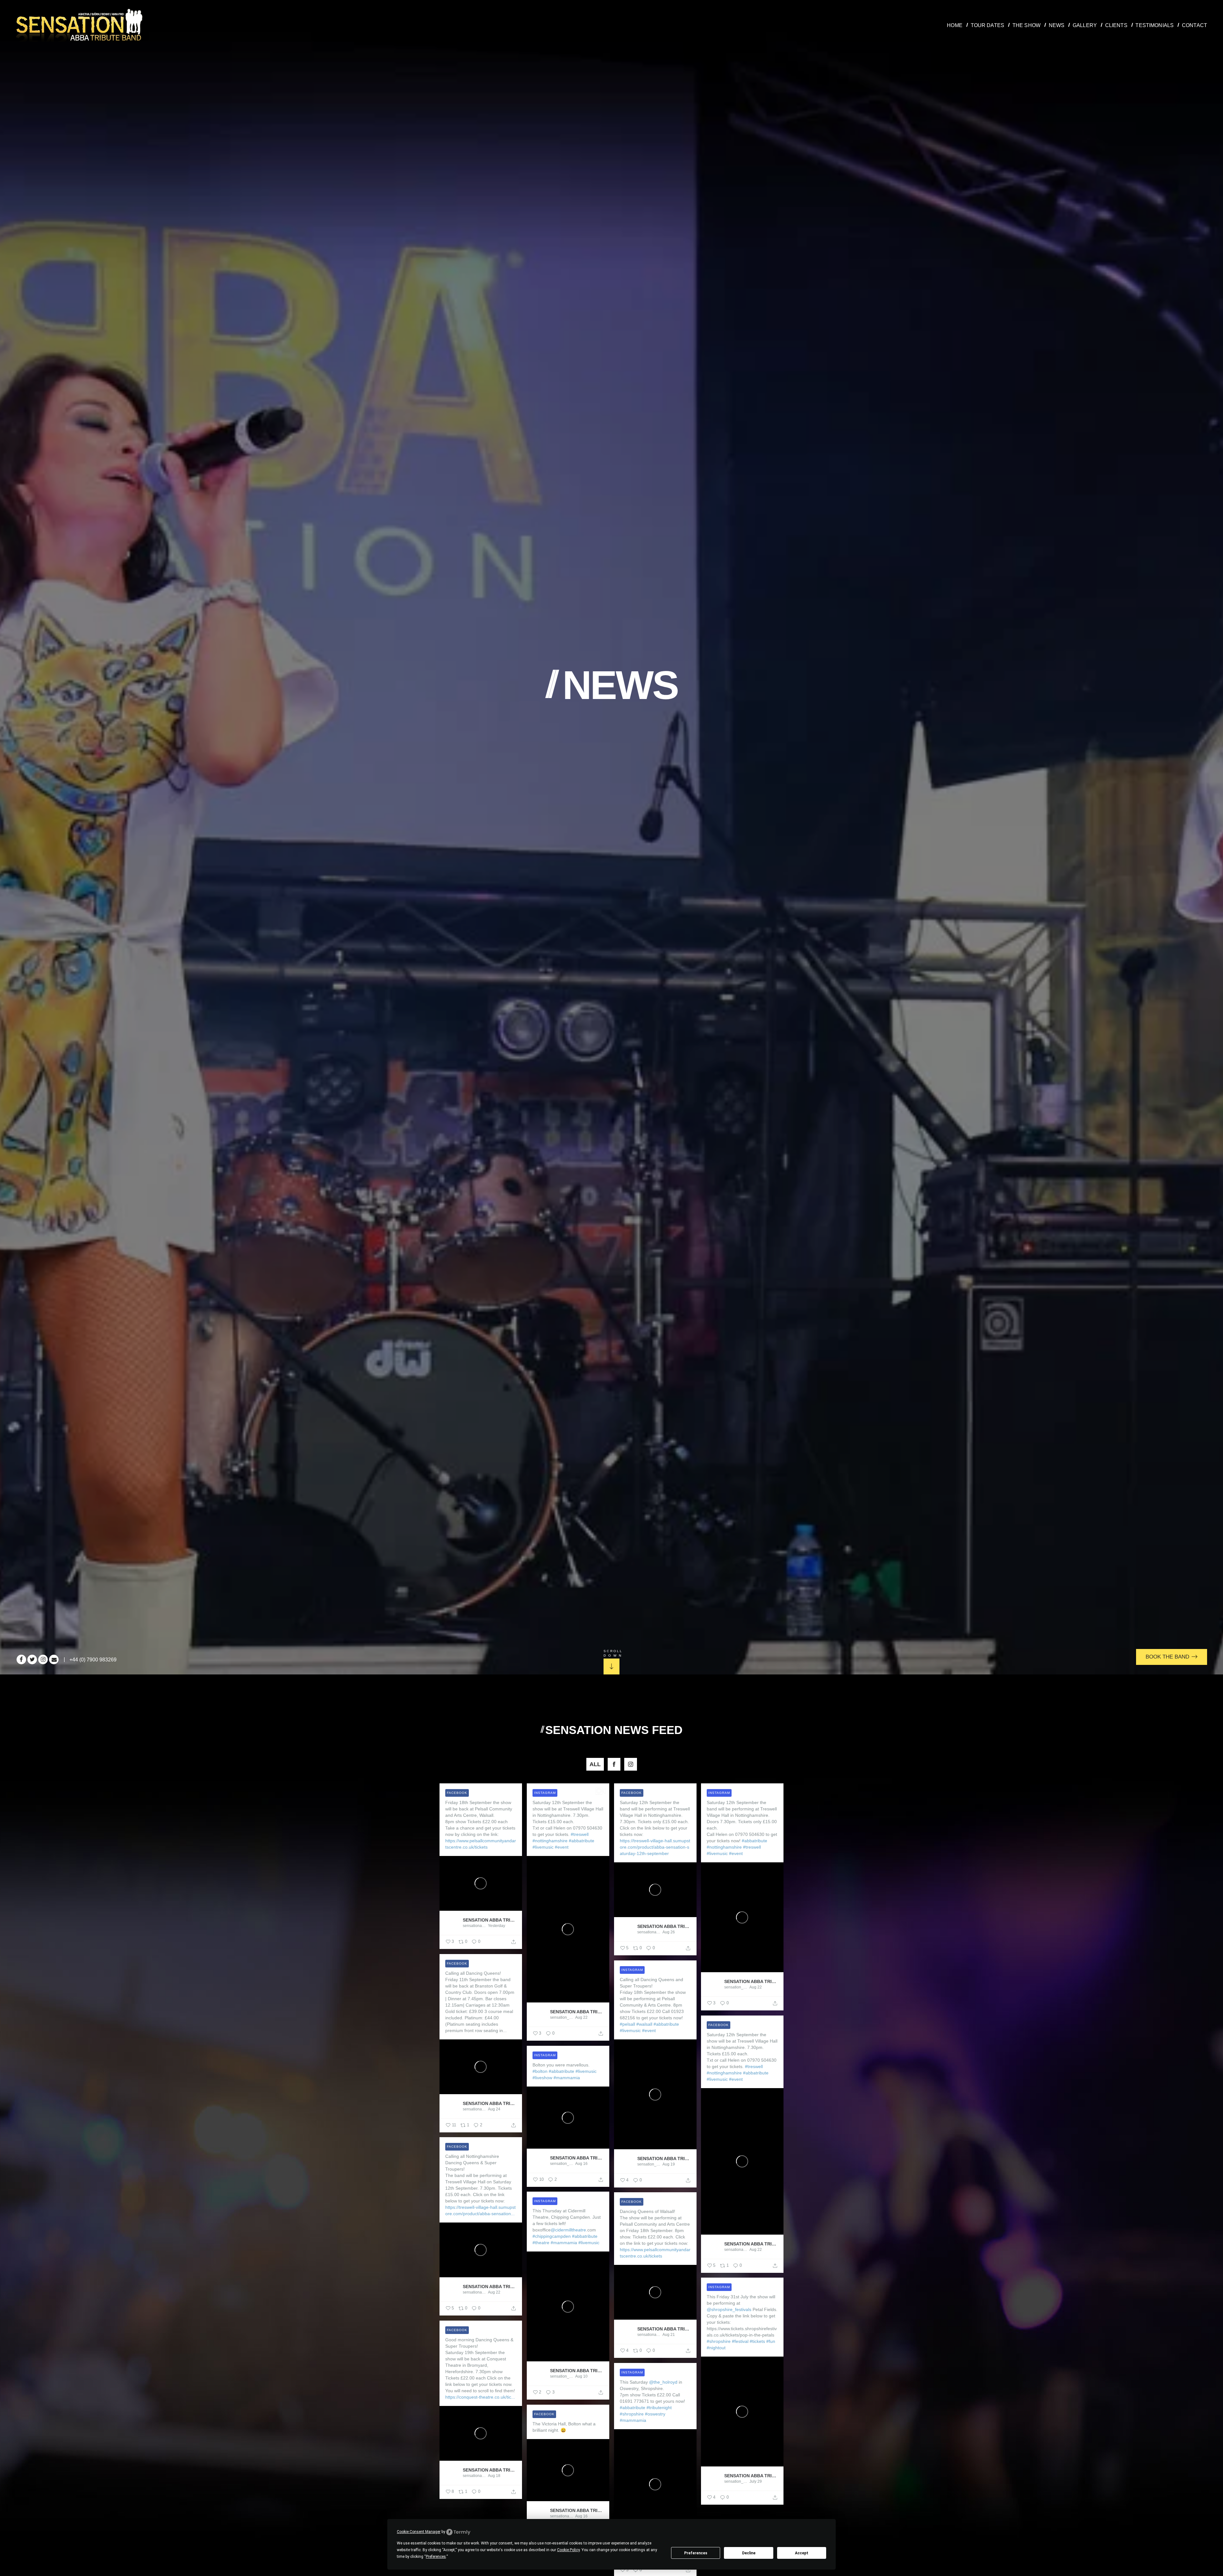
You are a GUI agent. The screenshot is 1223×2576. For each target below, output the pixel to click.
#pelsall (627, 2024)
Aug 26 (669, 1932)
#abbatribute (582, 1841)
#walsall (644, 2024)
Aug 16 (581, 2164)
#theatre (541, 2243)
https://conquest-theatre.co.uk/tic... (480, 2397)
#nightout (716, 2348)
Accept (802, 2553)
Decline (749, 2553)
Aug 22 (581, 2017)
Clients (1116, 25)
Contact (1194, 25)
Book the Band (1168, 1657)
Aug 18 (494, 2476)
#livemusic (543, 1847)
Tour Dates (988, 25)
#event (562, 1847)
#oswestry (655, 2414)
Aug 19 (669, 2164)
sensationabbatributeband (475, 1926)
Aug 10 (581, 2376)
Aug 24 (494, 2109)
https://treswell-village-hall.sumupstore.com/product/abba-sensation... (480, 2210)
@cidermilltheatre (568, 2230)
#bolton (540, 2071)
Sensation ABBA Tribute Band (490, 1920)
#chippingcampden (552, 2236)
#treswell (580, 1834)
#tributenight (659, 2408)
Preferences (696, 2553)
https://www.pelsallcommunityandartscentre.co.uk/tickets (481, 1844)
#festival (740, 2341)
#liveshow (542, 2078)
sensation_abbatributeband (562, 2017)
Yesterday (497, 1926)
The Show (1026, 25)
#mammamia (567, 2078)
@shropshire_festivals (729, 2309)
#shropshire (719, 2341)
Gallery (1085, 25)
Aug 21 (669, 2335)
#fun (771, 2341)
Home (955, 25)
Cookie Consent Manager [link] (419, 2532)
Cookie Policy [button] (568, 2550)
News (1057, 25)
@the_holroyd (663, 2382)
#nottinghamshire (550, 1841)
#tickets (757, 2341)
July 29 (756, 2481)
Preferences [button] (436, 2557)
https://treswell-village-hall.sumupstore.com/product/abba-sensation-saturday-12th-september (655, 1847)
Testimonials (1155, 25)
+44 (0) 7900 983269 (93, 1660)
